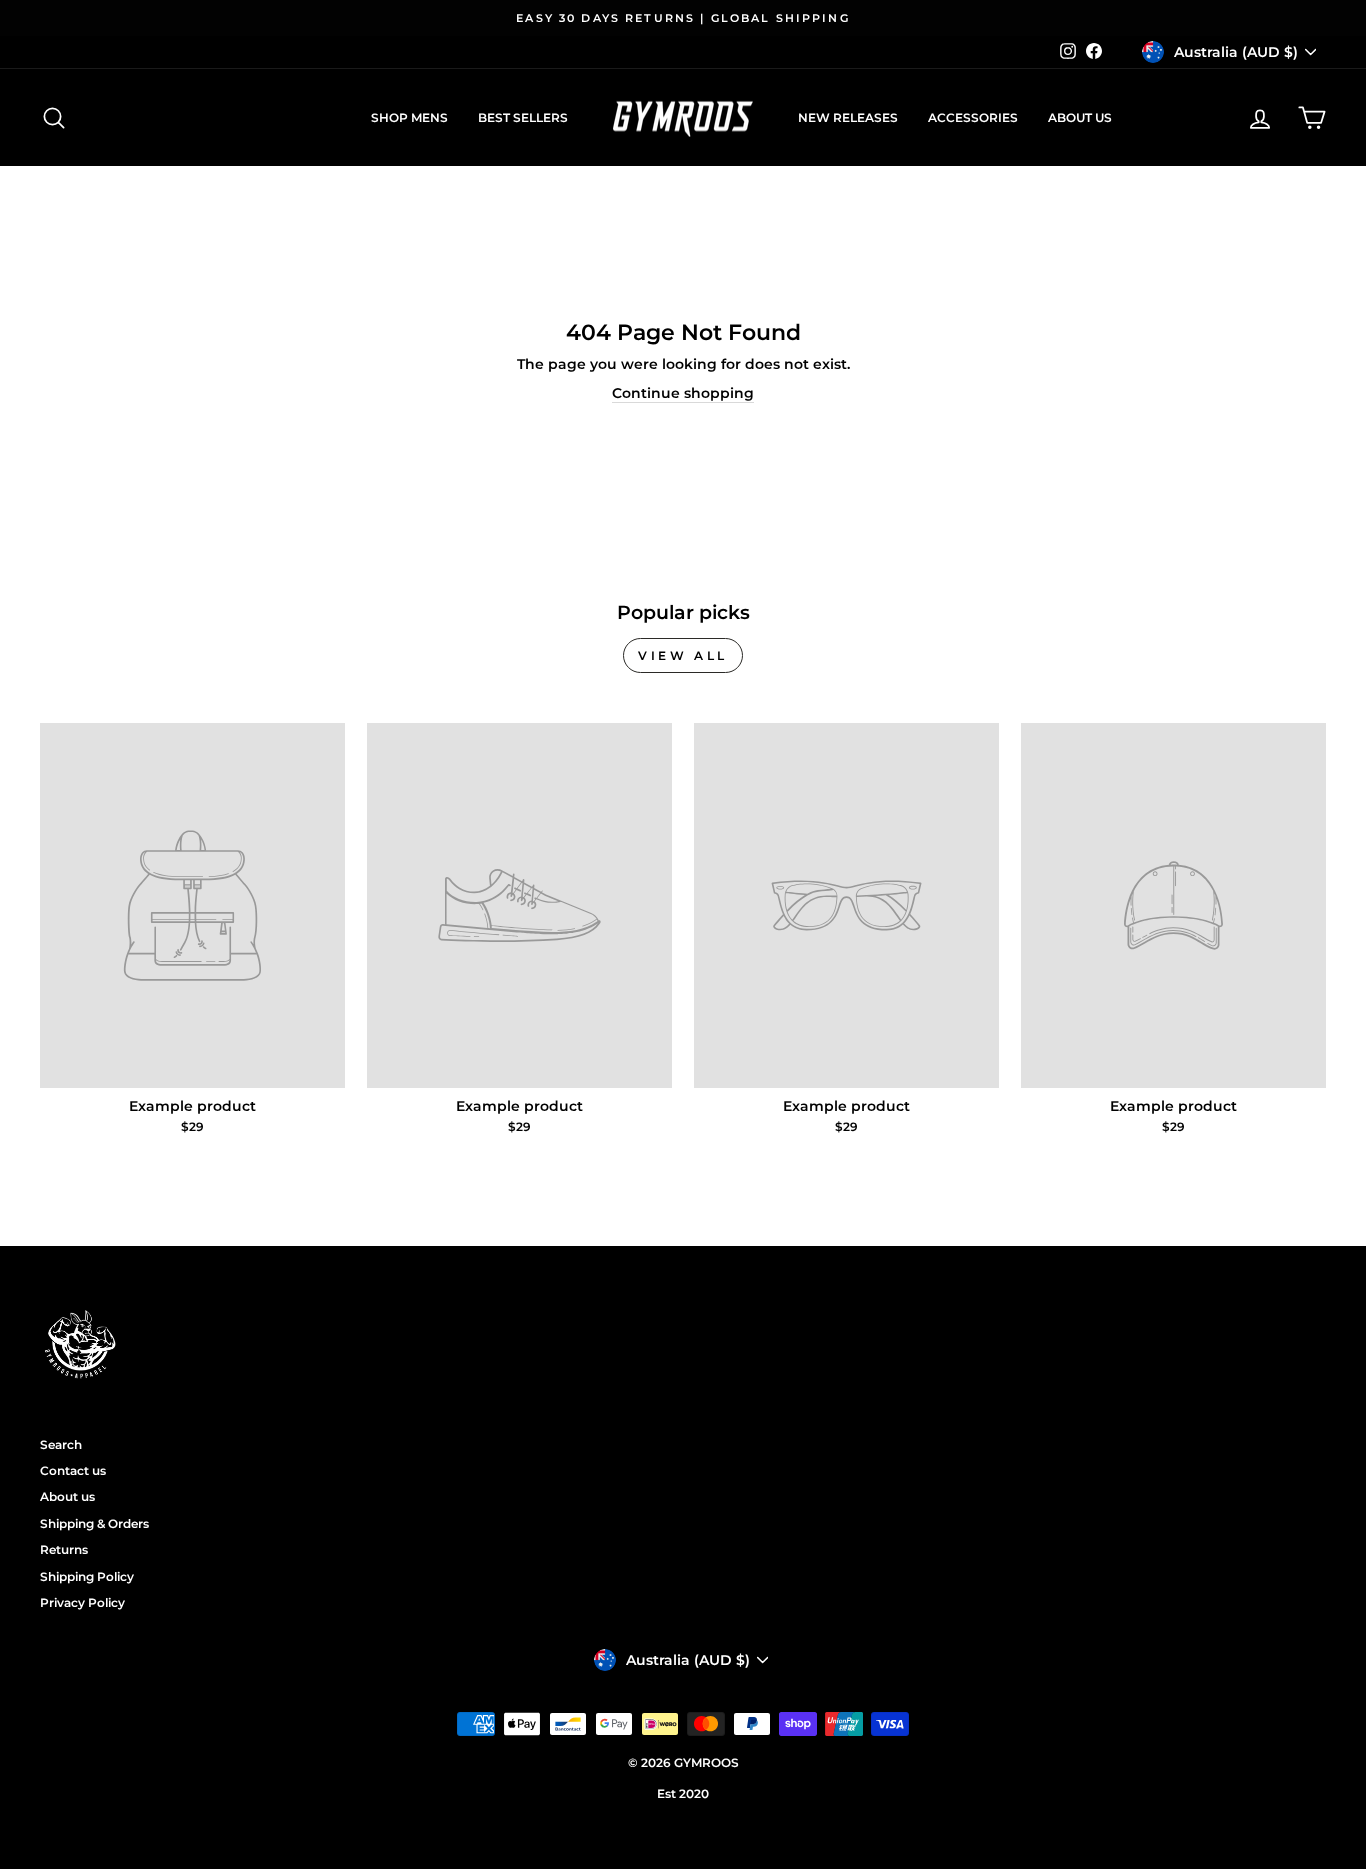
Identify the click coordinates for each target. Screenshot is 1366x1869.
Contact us (73, 1470)
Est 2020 (683, 1793)
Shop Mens (409, 117)
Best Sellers (523, 117)
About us (1080, 117)
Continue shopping (683, 393)
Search (61, 1444)
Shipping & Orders (94, 1523)
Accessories (973, 117)
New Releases (848, 117)
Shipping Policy (87, 1576)
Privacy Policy (82, 1602)
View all (683, 655)
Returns (64, 1549)
